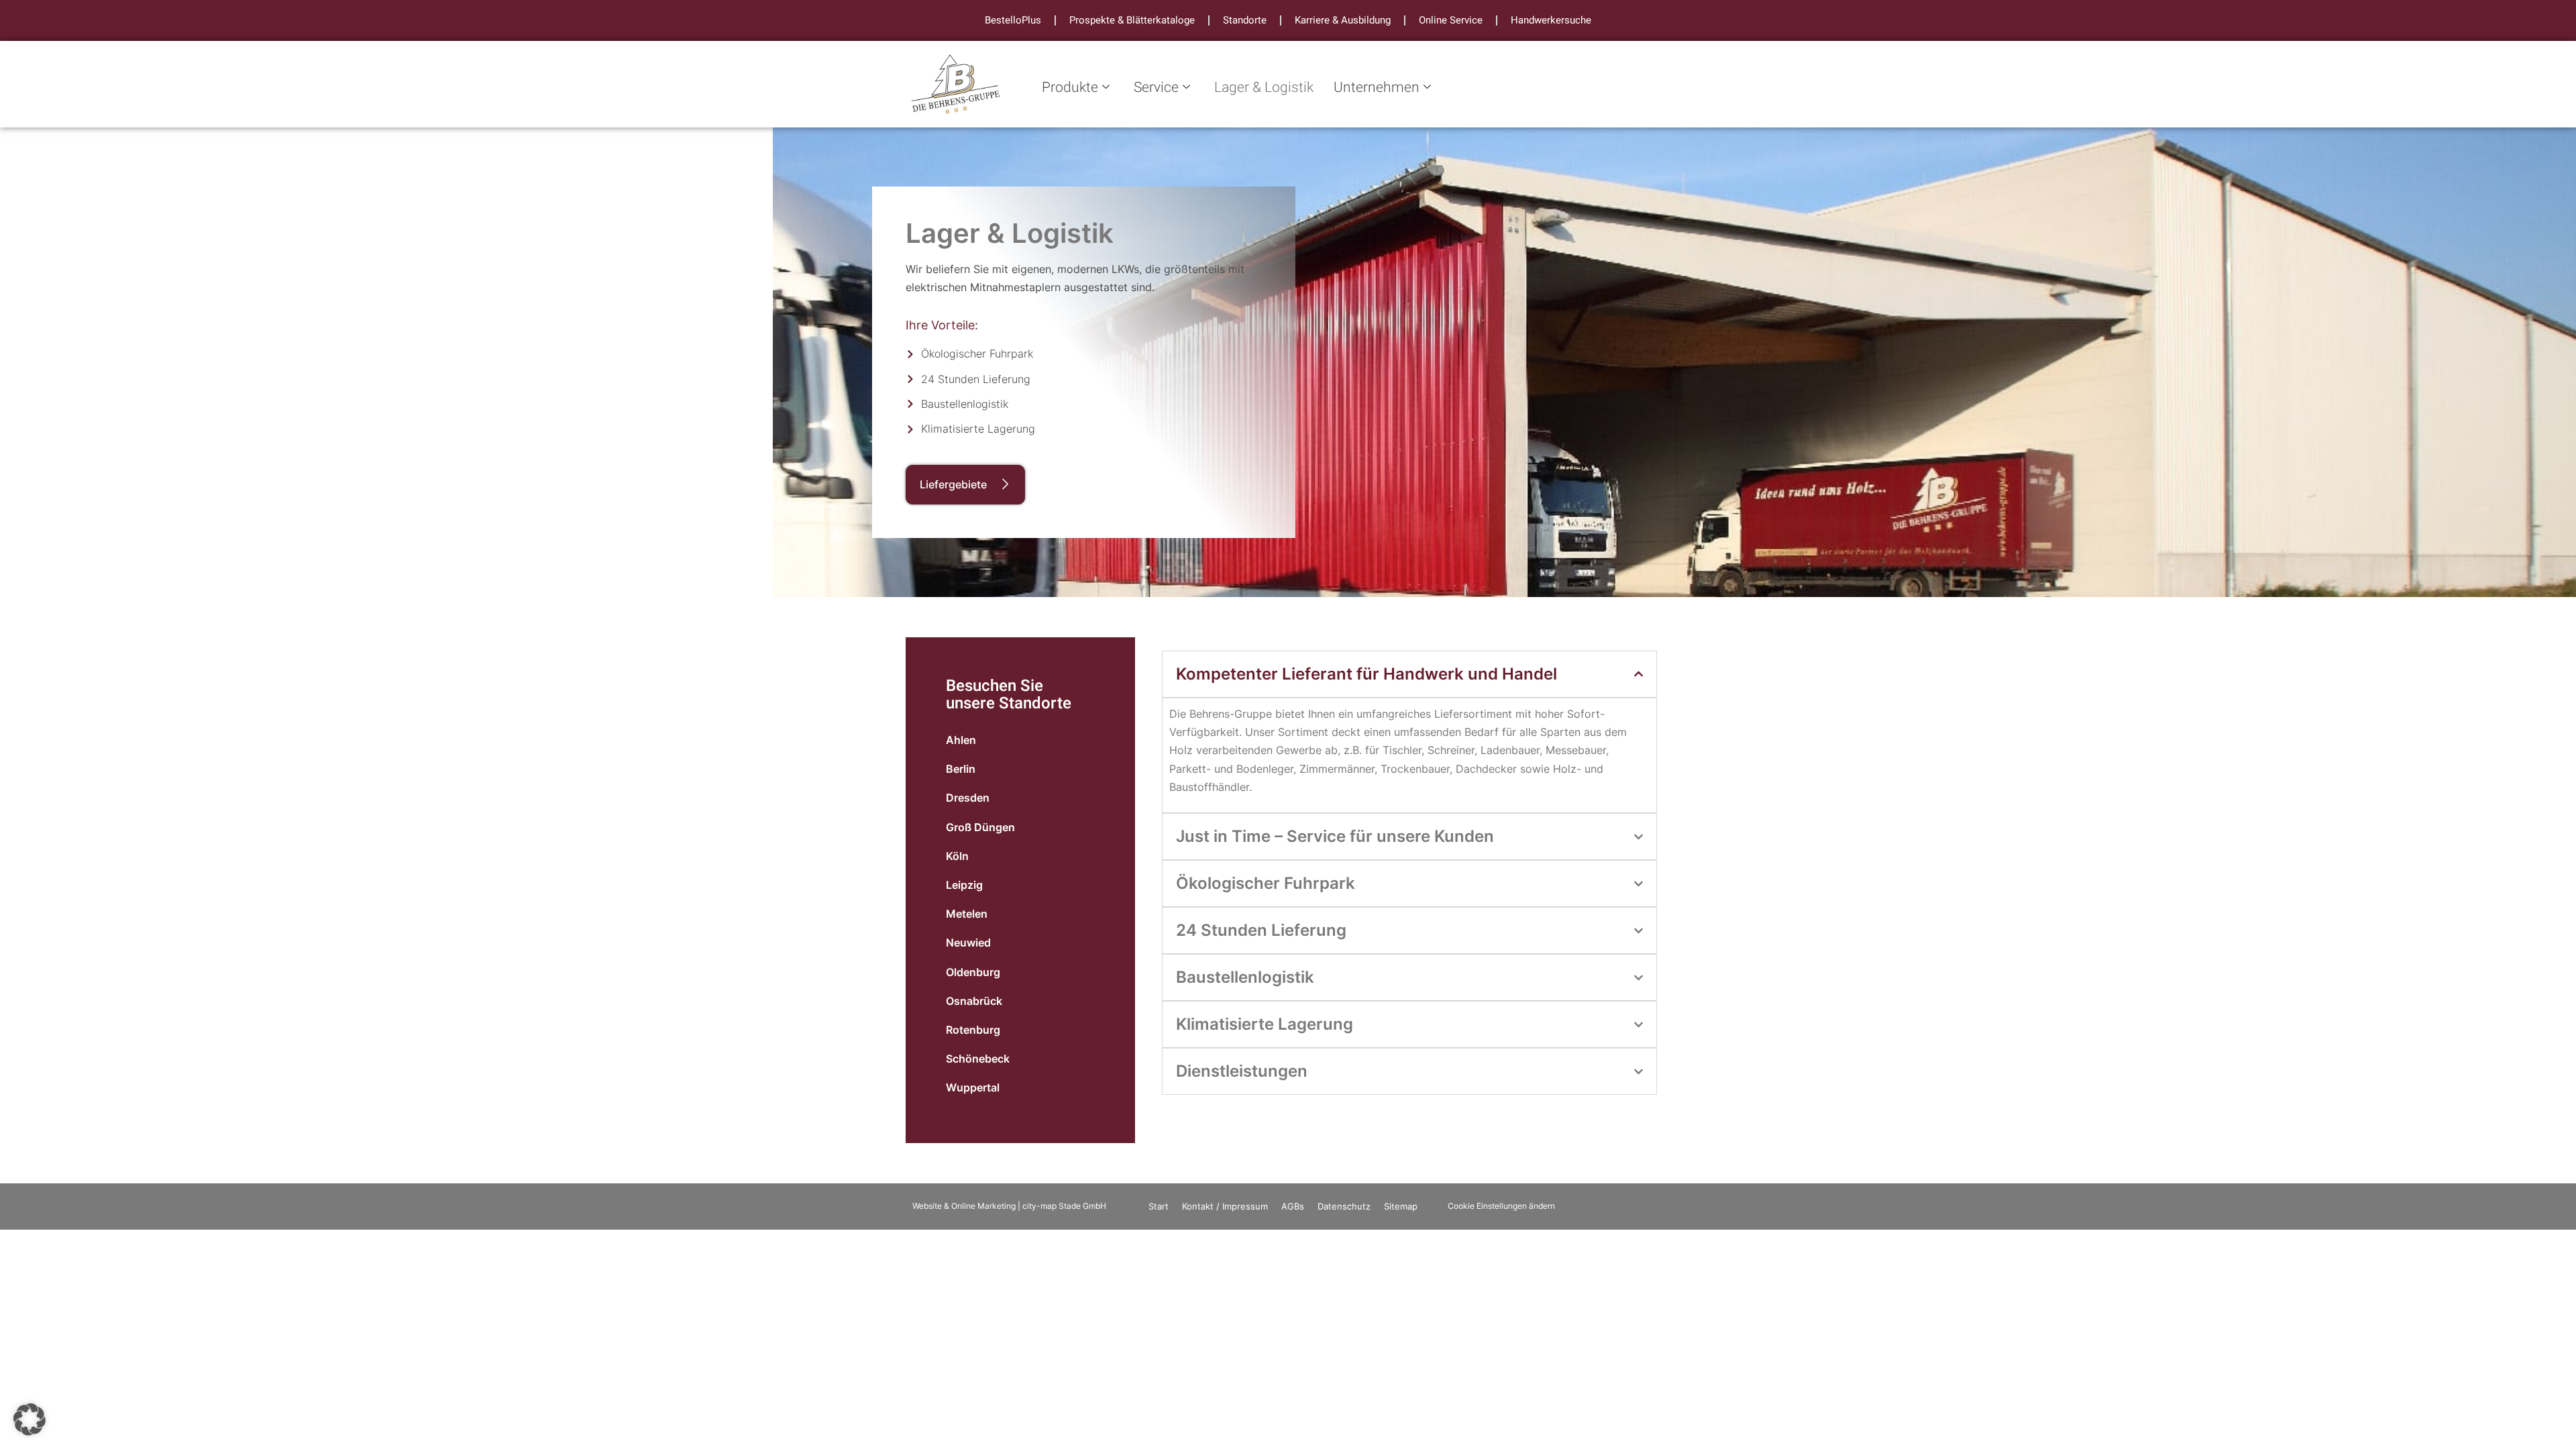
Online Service (1451, 20)
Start (1159, 1206)
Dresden (968, 798)
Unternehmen (1377, 88)
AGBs (1293, 1206)
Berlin (961, 769)
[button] (30, 1419)
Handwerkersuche (1551, 20)
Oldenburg (973, 972)
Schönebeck (978, 1059)
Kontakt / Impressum (1225, 1206)
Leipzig (964, 885)
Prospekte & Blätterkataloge (1132, 20)
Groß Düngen (980, 827)
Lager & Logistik (1264, 88)
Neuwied (968, 943)
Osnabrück (974, 1001)
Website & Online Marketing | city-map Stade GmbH (1009, 1206)
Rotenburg (973, 1030)
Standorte (1245, 20)
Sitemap (1401, 1206)
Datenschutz (1344, 1206)
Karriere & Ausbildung (1343, 20)
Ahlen (961, 740)
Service (1156, 88)
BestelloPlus (1013, 20)
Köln (957, 856)
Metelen (967, 914)
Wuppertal (973, 1087)
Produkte (1070, 88)
